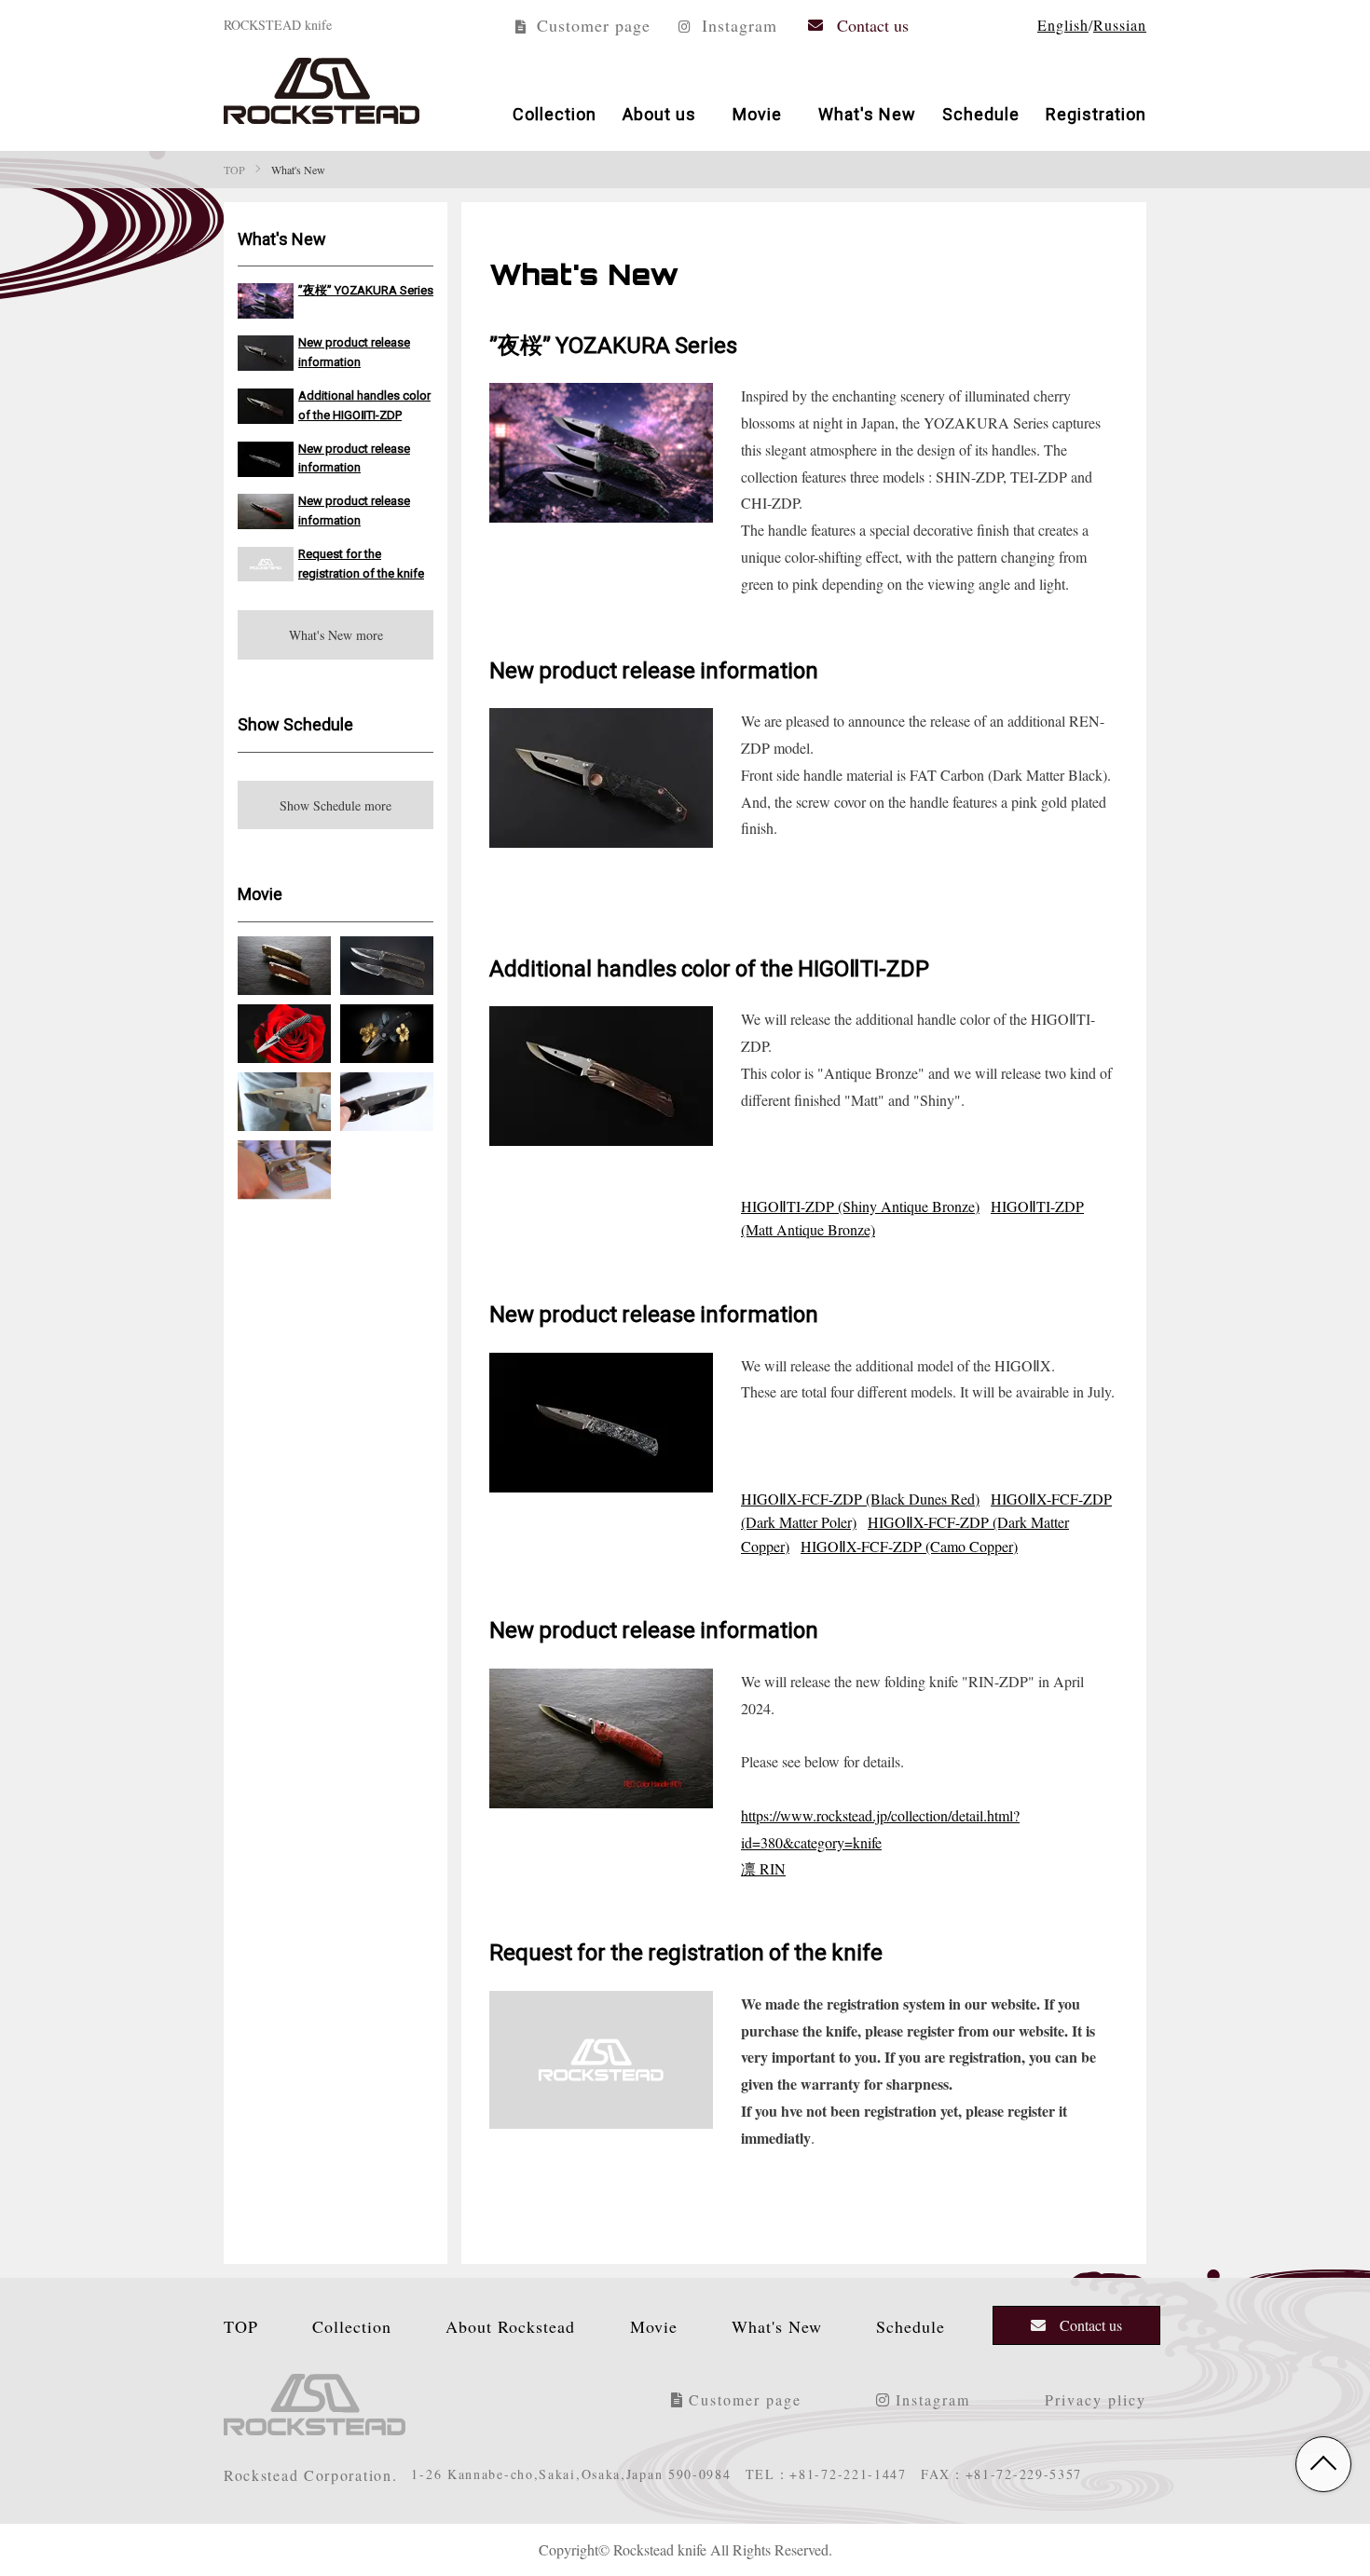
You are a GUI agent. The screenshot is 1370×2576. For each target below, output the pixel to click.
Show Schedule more (336, 805)
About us (659, 113)
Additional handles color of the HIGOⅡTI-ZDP (364, 404)
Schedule (981, 113)
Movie (757, 113)
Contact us (873, 24)
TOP (241, 2325)
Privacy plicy (1096, 2399)
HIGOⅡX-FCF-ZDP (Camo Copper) (909, 1546)
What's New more (336, 634)
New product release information (354, 351)
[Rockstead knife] (322, 91)
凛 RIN (763, 1868)
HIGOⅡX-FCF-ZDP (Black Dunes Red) (860, 1499)
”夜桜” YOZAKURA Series (366, 289)
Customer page (591, 24)
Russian (1120, 25)
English (1063, 25)
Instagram (737, 24)
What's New (867, 113)
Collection (555, 113)
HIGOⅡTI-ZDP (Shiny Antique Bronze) (860, 1206)
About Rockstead (510, 2325)
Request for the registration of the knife (361, 563)
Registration (1096, 113)
